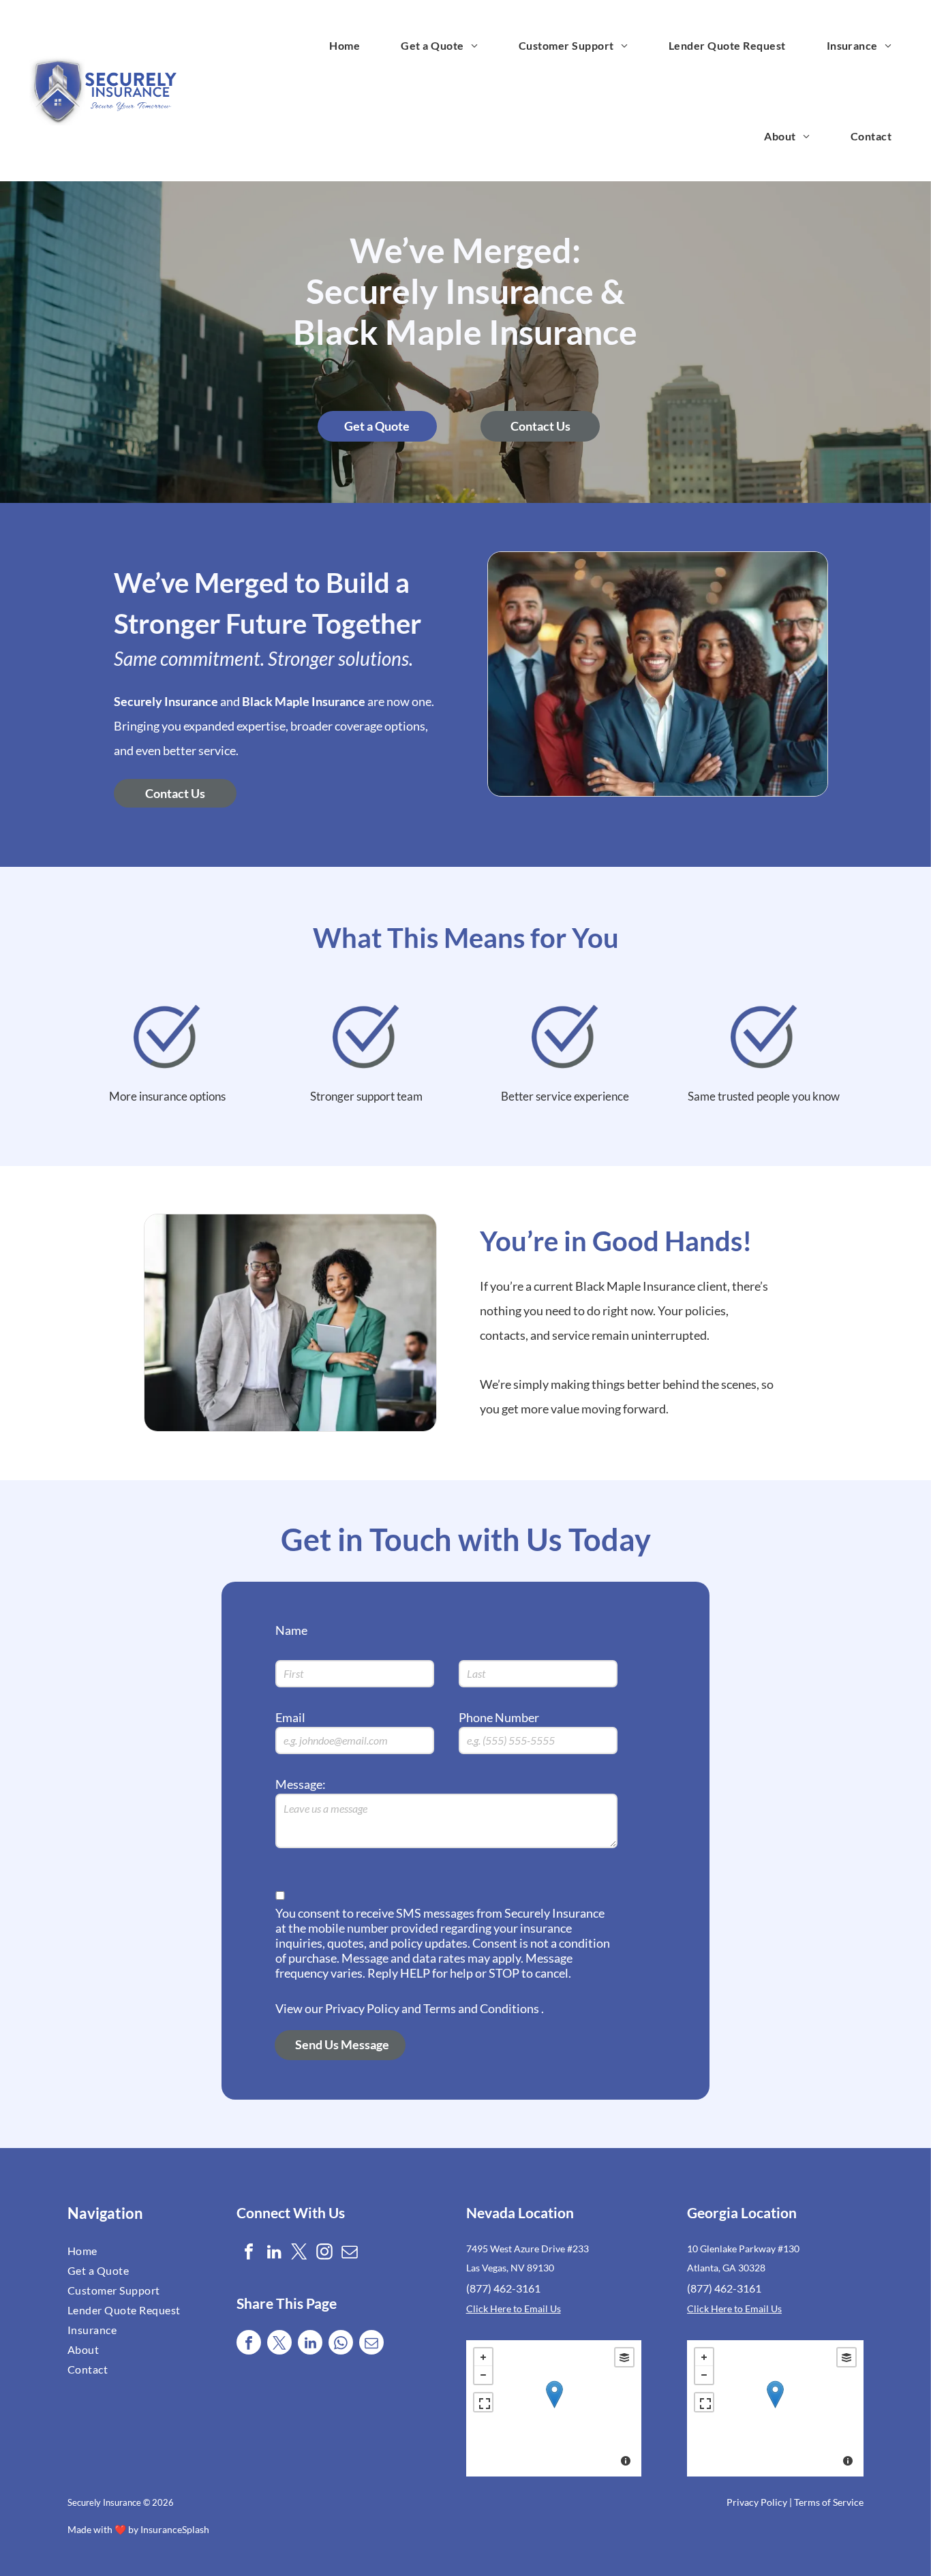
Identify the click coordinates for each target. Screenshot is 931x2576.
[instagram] (324, 2253)
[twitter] (299, 2253)
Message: (301, 1784)
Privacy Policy (757, 2502)
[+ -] (554, 2408)
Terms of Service (829, 2502)
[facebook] (249, 2253)
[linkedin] (274, 2253)
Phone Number (499, 1717)
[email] (350, 2253)
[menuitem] (345, 45)
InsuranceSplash (175, 2529)
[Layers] (624, 2357)
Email (290, 1717)
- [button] (483, 2375)
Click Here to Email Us (514, 2309)
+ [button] (483, 2357)
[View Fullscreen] (483, 2402)
